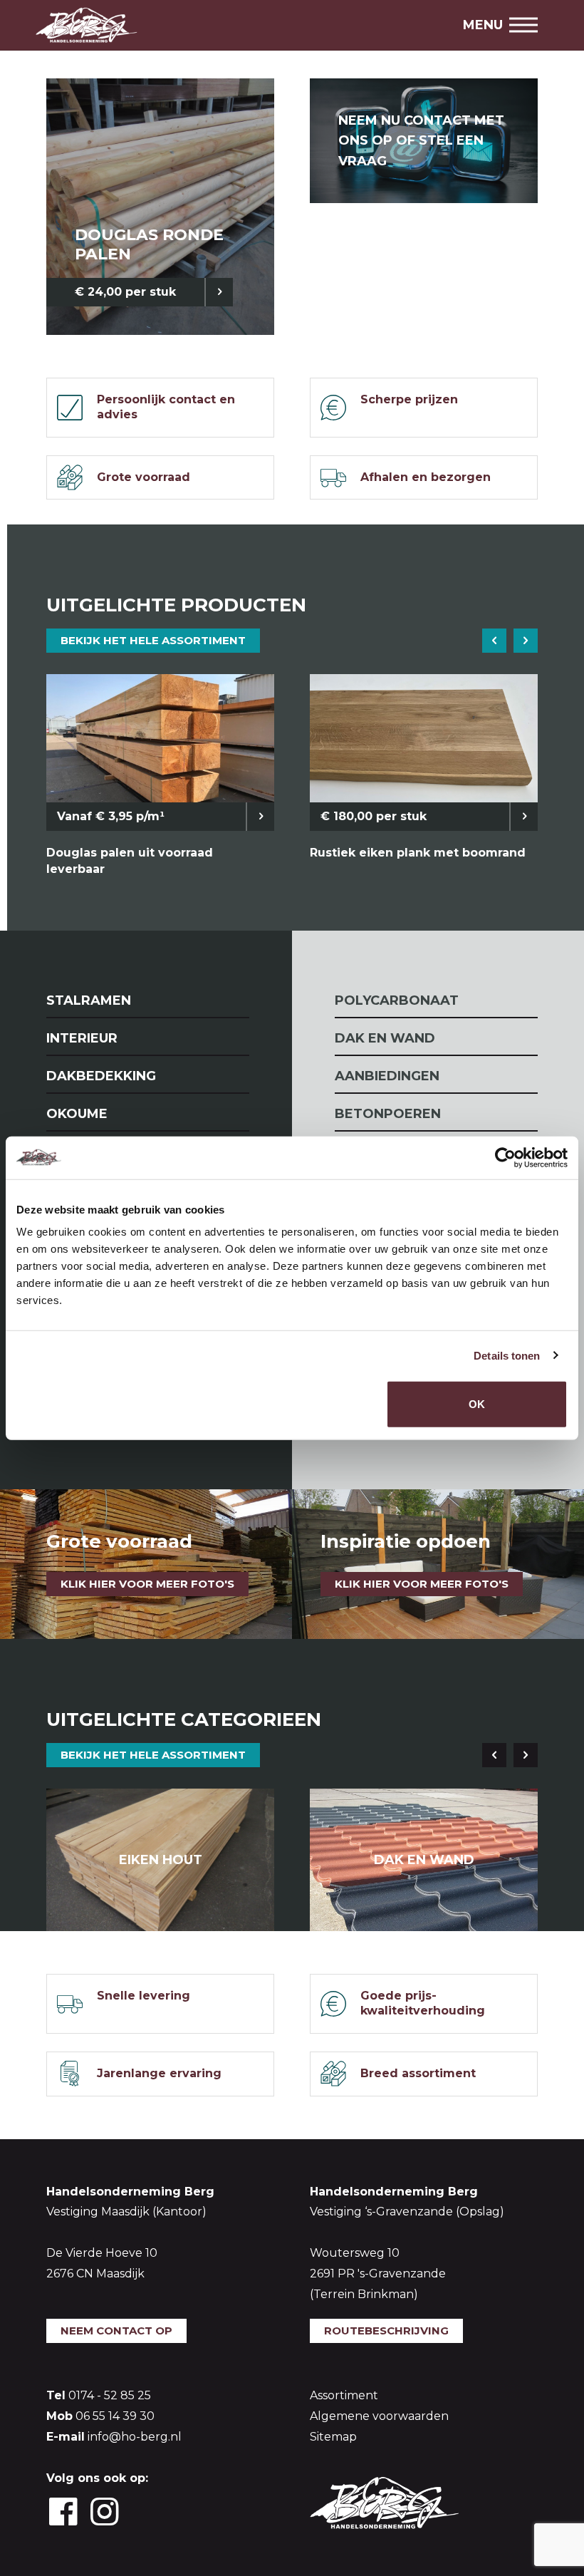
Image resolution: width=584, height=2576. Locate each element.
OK (477, 1404)
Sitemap (333, 2437)
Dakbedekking (101, 1076)
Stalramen (89, 1000)
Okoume (77, 1114)
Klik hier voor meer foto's (147, 1584)
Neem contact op (116, 2331)
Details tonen (507, 1355)
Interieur (82, 1038)
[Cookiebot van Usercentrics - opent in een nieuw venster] (505, 1157)
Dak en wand (385, 1038)
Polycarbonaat (397, 1000)
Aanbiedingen (387, 1076)
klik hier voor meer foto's (422, 1584)
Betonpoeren (388, 1114)
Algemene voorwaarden (379, 2416)
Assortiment (344, 2395)
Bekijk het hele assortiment (153, 640)
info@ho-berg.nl (135, 2437)
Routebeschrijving (386, 2331)
